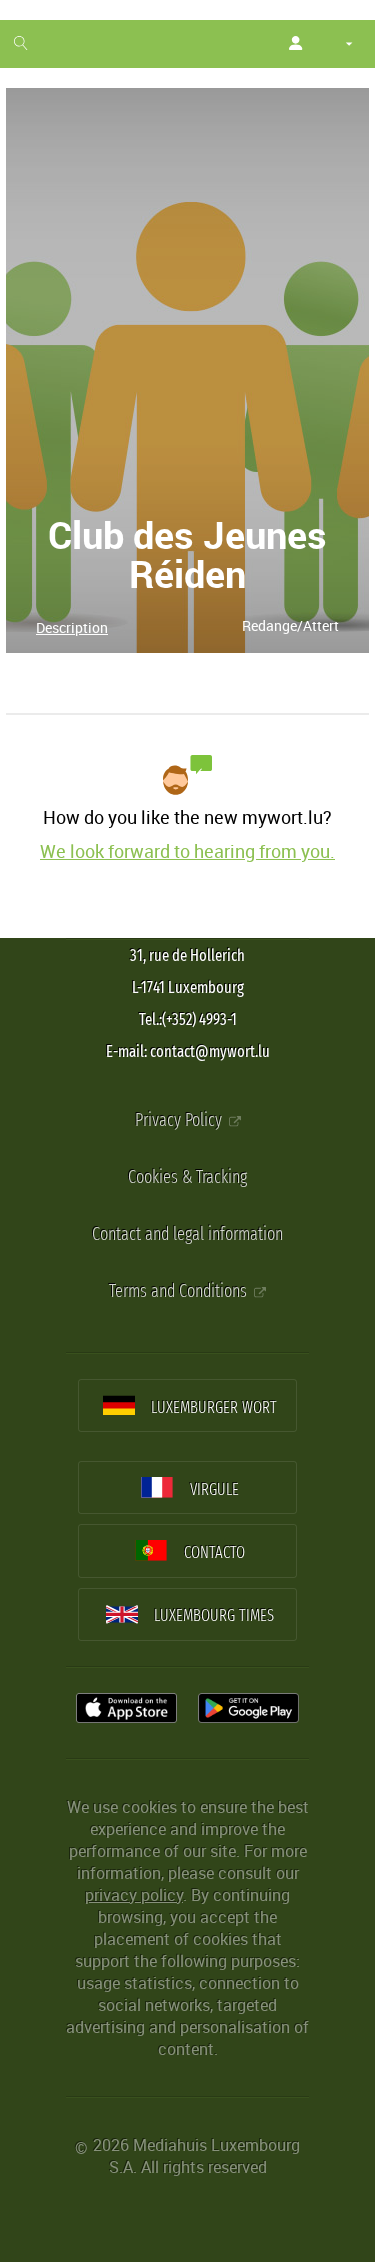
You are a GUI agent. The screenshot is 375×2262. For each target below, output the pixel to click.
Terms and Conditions (180, 1291)
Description (72, 627)
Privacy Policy (180, 1120)
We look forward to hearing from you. (187, 851)
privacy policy (134, 1895)
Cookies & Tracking (187, 1177)
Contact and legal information (187, 1234)
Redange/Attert (290, 625)
